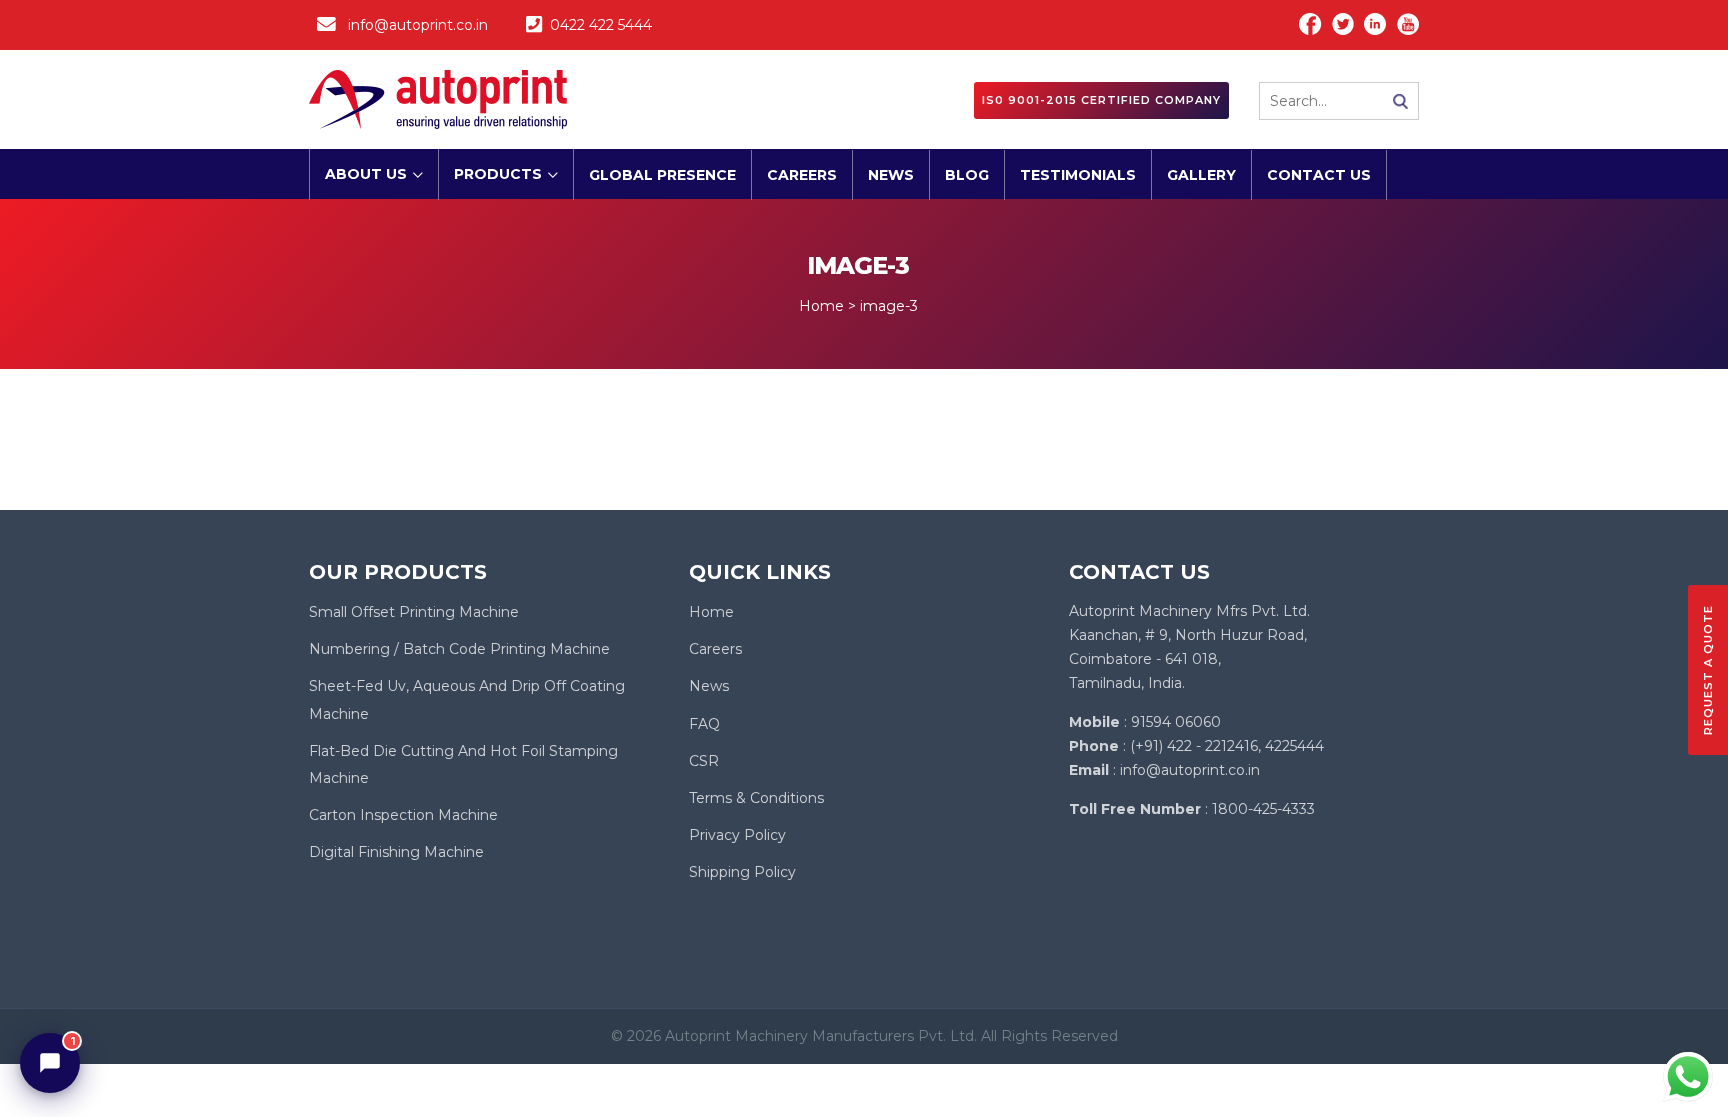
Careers (802, 175)
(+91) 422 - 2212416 (1194, 746)
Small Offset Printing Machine (414, 612)
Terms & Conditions (756, 798)
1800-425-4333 (1263, 809)
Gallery (1201, 175)
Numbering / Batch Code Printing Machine (459, 649)
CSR (704, 761)
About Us (366, 174)
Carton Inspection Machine (403, 815)
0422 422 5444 (601, 25)
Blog (967, 175)
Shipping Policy (742, 872)
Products (498, 174)
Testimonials (1078, 175)
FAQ (704, 724)
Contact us (1319, 175)
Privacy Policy (737, 835)
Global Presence (662, 175)
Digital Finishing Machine (396, 852)
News (891, 175)
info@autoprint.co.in (418, 25)
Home (711, 612)
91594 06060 (1176, 722)
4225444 (1294, 746)
